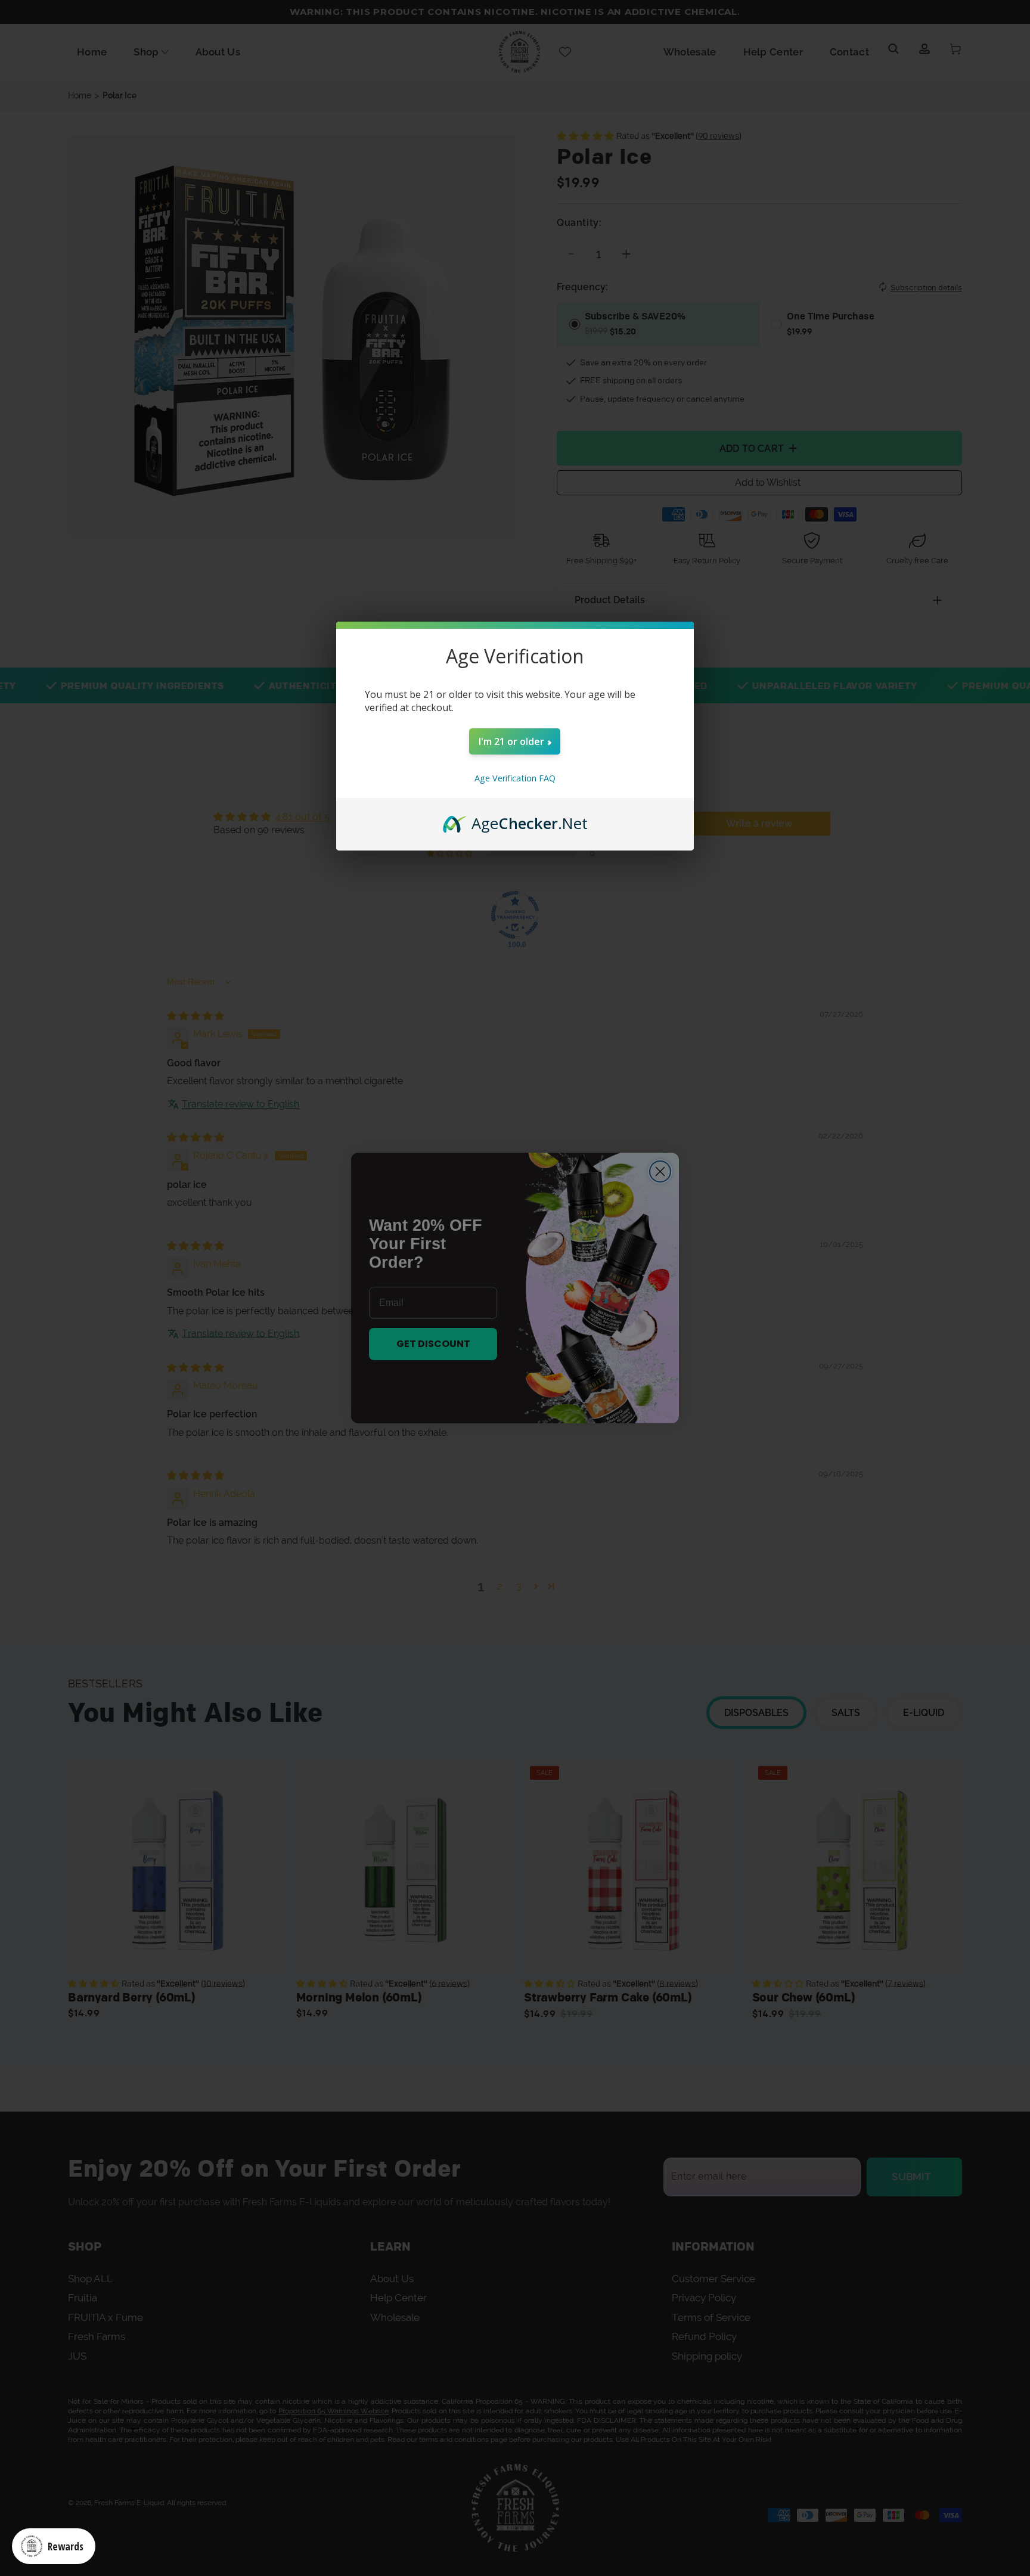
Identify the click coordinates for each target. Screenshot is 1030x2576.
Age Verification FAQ (515, 778)
